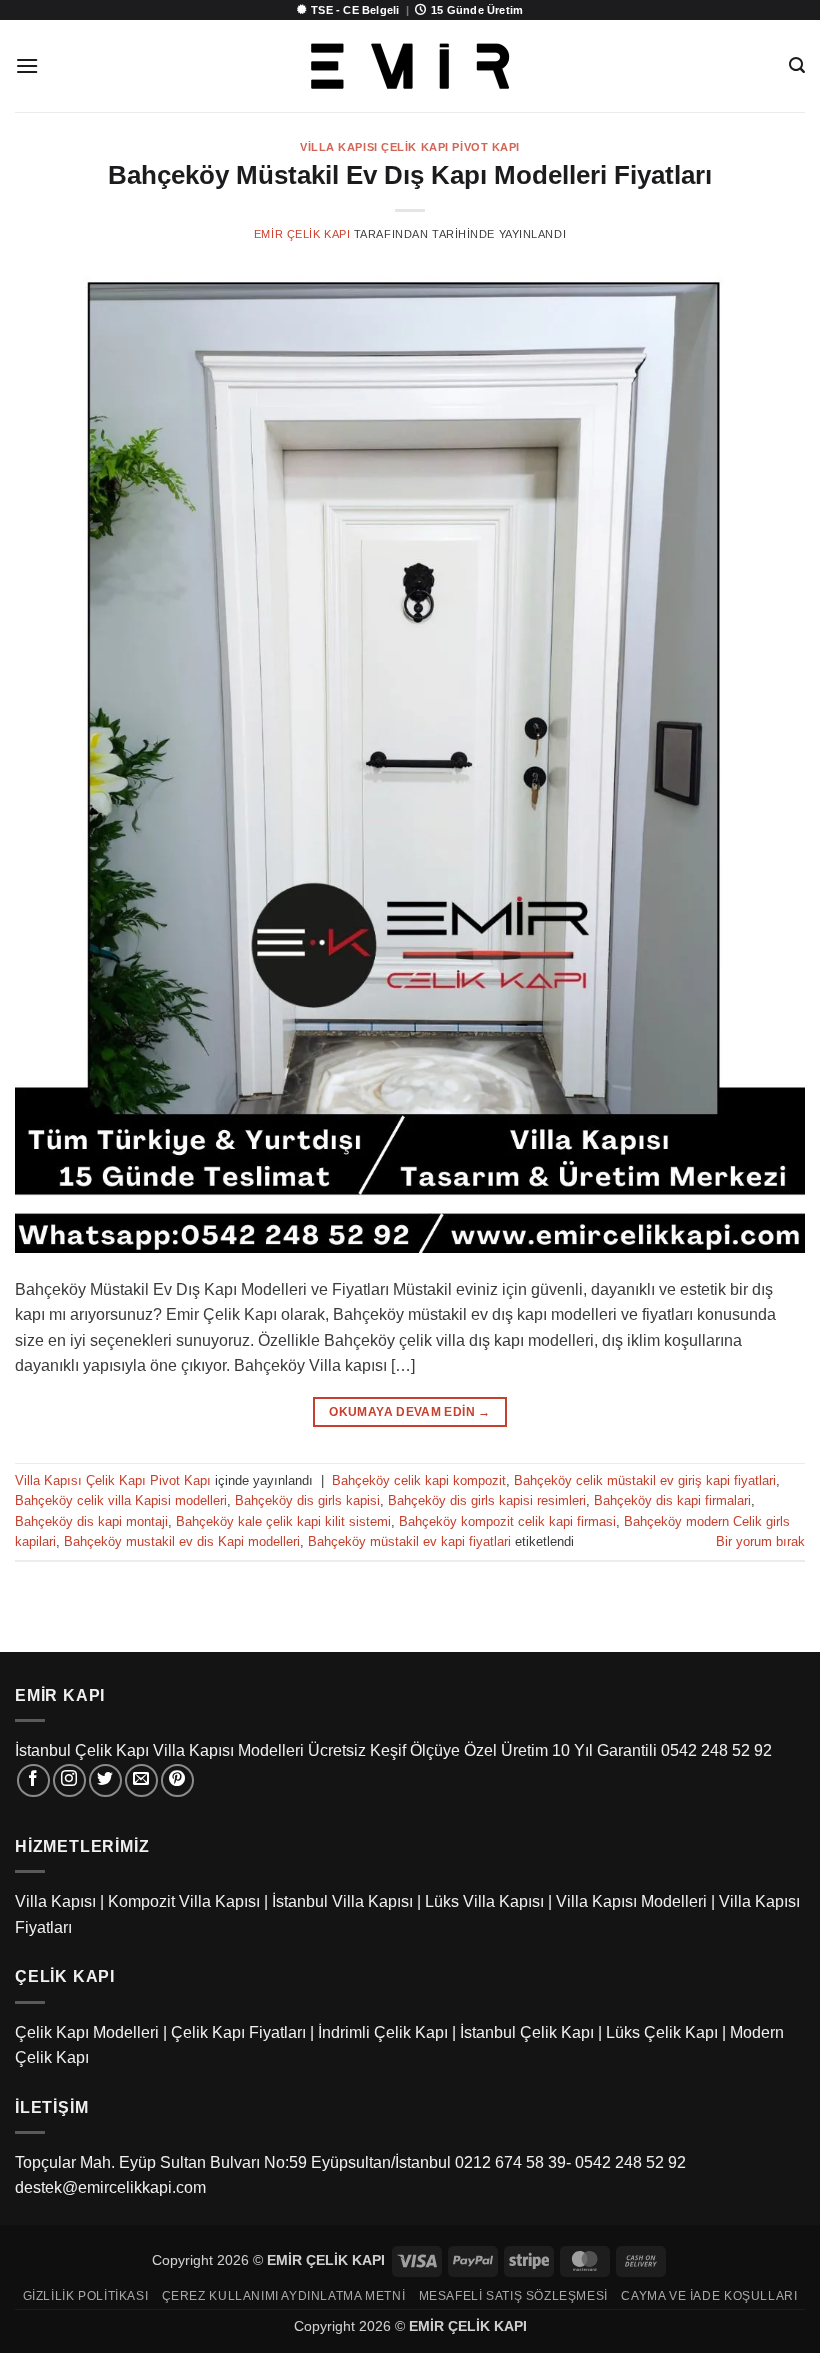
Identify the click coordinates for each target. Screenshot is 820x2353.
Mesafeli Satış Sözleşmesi (513, 2296)
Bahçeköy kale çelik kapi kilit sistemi (283, 1521)
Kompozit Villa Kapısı (184, 1901)
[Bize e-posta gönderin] (141, 1780)
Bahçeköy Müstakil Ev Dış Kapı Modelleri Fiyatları (410, 175)
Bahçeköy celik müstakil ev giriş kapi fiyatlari (645, 1480)
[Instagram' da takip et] (69, 1780)
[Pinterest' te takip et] (177, 1780)
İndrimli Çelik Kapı (383, 2032)
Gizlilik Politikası (86, 2296)
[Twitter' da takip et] (105, 1780)
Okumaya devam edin (409, 1412)
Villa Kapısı (55, 1901)
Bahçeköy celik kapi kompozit (419, 1480)
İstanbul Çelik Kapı (527, 2032)
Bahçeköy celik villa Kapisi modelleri (121, 1500)
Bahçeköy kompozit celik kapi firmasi (507, 1521)
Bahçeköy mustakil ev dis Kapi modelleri (182, 1541)
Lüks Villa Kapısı (484, 1901)
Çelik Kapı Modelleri (87, 2032)
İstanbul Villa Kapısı (342, 1901)
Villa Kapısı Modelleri (631, 1901)
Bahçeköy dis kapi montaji (91, 1521)
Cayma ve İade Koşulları (709, 2296)
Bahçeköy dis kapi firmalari (672, 1500)
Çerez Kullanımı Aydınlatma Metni (284, 2296)
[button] (27, 65)
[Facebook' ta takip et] (33, 1780)
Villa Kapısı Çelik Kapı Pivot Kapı (410, 147)
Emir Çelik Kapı (302, 234)
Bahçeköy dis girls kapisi (307, 1500)
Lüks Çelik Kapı (662, 2032)
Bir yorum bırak (760, 1541)
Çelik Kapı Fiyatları (238, 2032)
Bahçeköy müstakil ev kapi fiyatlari (409, 1541)
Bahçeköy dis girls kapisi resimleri (487, 1500)
